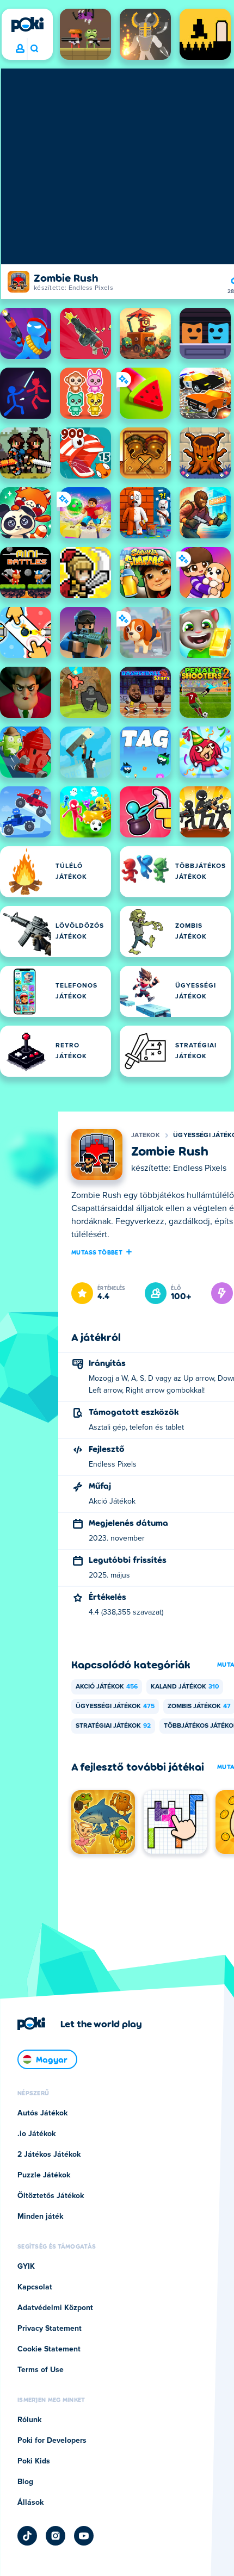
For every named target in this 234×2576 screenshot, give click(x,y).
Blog (25, 2482)
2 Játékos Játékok (49, 2155)
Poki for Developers (52, 2441)
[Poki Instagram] (56, 2536)
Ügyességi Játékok (115, 1706)
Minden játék (40, 2217)
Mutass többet (97, 1252)
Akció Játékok (107, 1687)
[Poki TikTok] (27, 2536)
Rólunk (29, 2420)
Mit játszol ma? (34, 49)
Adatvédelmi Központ (55, 2308)
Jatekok (146, 1135)
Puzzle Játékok (44, 2175)
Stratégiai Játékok (113, 1726)
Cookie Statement (49, 2349)
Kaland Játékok (185, 1687)
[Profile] (20, 49)
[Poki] (27, 24)
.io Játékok (36, 2134)
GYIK (26, 2267)
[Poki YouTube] (84, 2536)
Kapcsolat (35, 2287)
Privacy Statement (50, 2329)
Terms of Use (41, 2370)
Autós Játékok (42, 2113)
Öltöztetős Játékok (51, 2196)
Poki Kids (34, 2461)
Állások (30, 2503)
